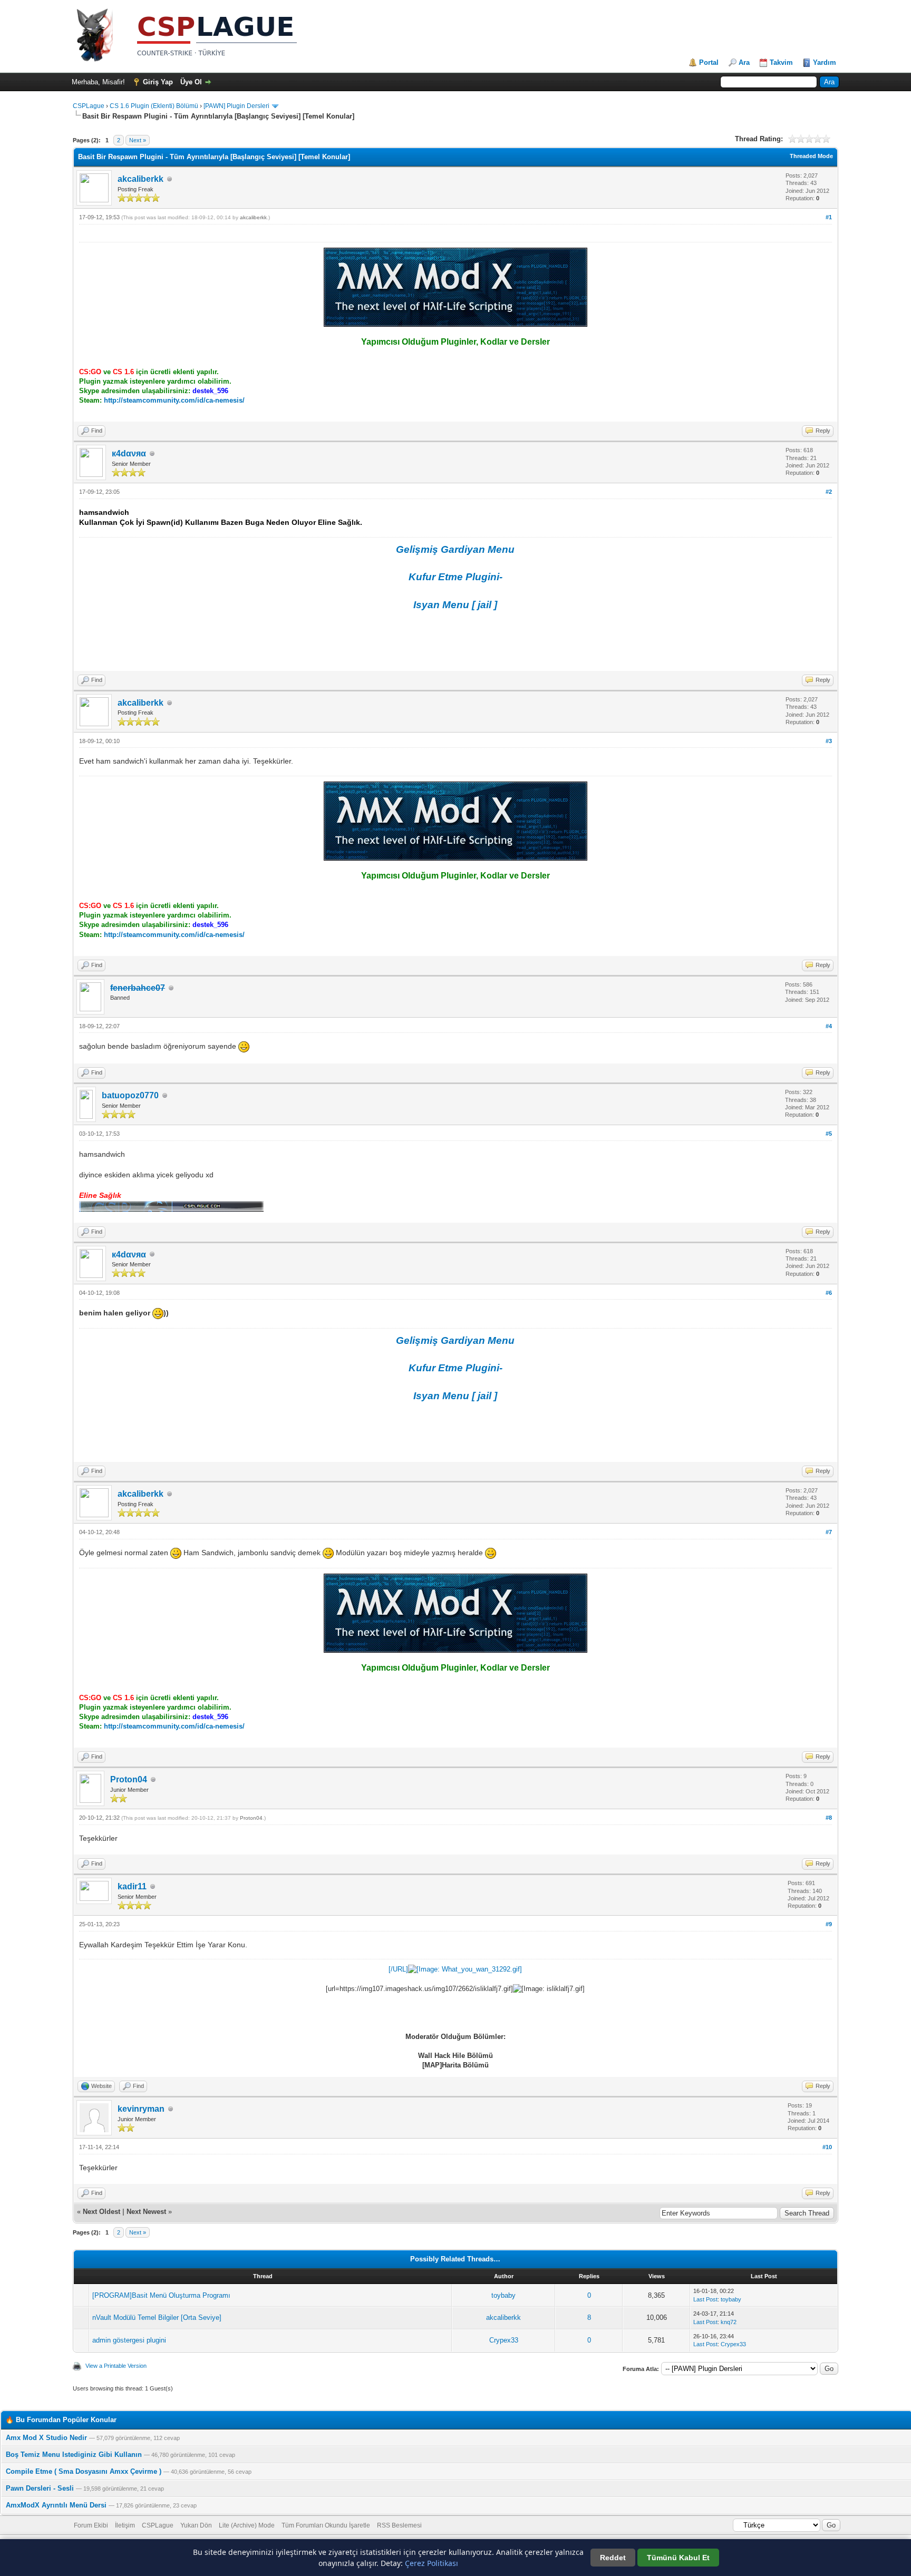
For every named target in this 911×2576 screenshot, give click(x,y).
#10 (827, 2147)
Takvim (781, 62)
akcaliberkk (140, 179)
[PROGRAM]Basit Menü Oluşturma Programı (161, 2295)
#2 (829, 492)
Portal (709, 62)
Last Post (705, 2299)
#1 (829, 217)
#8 (829, 1818)
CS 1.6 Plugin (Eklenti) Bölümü (154, 106)
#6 (829, 1293)
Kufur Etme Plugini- (455, 577)
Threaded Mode (811, 156)
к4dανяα (129, 453)
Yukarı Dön (196, 2525)
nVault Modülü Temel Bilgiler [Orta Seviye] (157, 2318)
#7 (829, 1532)
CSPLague (89, 106)
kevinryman (141, 2109)
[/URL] (398, 1969)
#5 (829, 1134)
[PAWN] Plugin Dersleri (236, 106)
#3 (829, 741)
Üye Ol (191, 82)
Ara (744, 62)
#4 (829, 1026)
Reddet (613, 2558)
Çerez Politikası (432, 2563)
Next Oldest (101, 2212)
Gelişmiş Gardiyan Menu (455, 549)
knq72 (729, 2322)
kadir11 (132, 1886)
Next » (138, 140)
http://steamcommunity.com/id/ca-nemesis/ (174, 400)
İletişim (125, 2525)
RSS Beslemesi (399, 2525)
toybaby (503, 2295)
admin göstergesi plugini (129, 2340)
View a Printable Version (116, 2366)
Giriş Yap (158, 82)
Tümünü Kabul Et (678, 2558)
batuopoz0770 (130, 1095)
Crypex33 (504, 2340)
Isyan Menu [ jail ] (455, 605)
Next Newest (146, 2212)
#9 (829, 1924)
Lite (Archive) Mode (247, 2525)
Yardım (825, 62)
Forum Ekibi (91, 2525)
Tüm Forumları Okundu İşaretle (326, 2525)
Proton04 (129, 1779)
